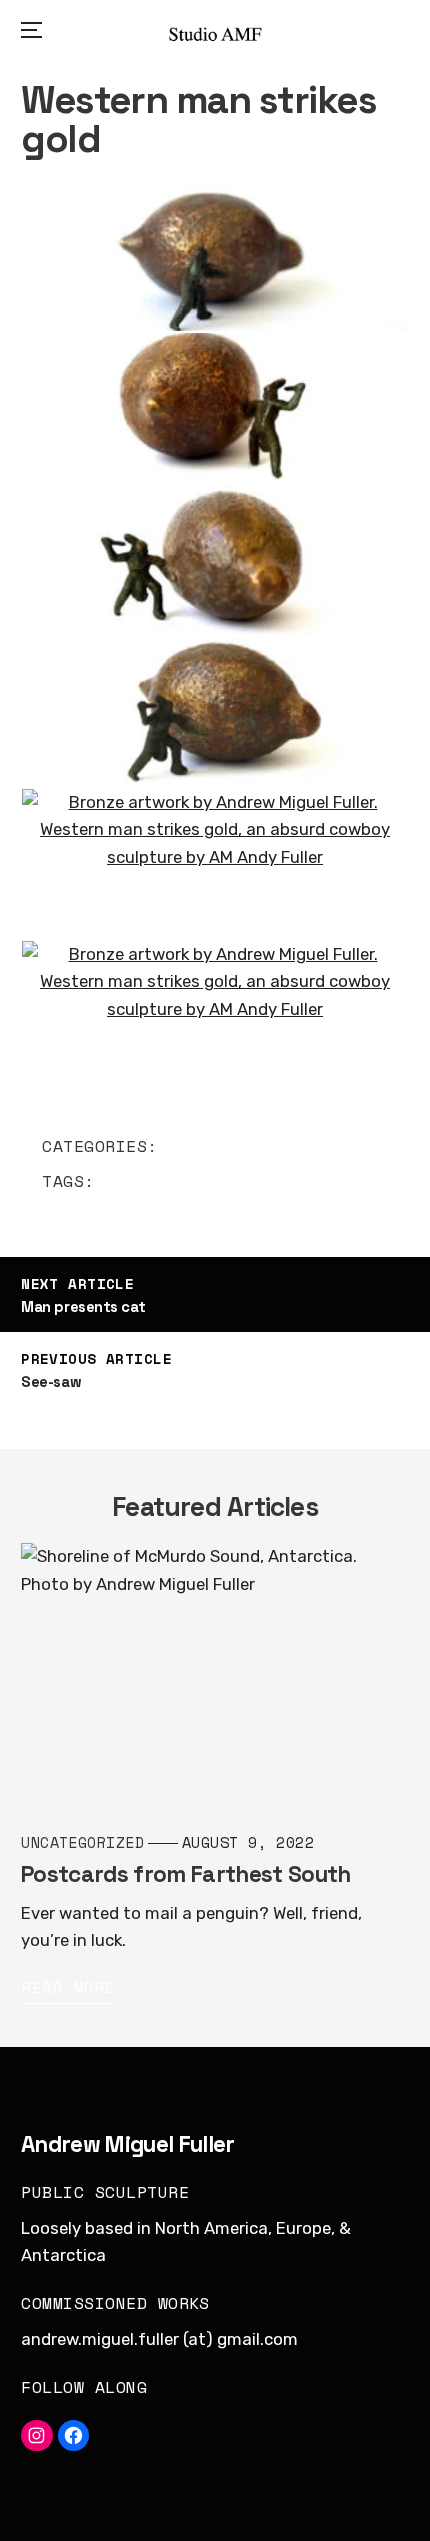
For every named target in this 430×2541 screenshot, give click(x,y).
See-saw (51, 1381)
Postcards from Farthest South (185, 1875)
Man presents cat (83, 1306)
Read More (68, 1987)
